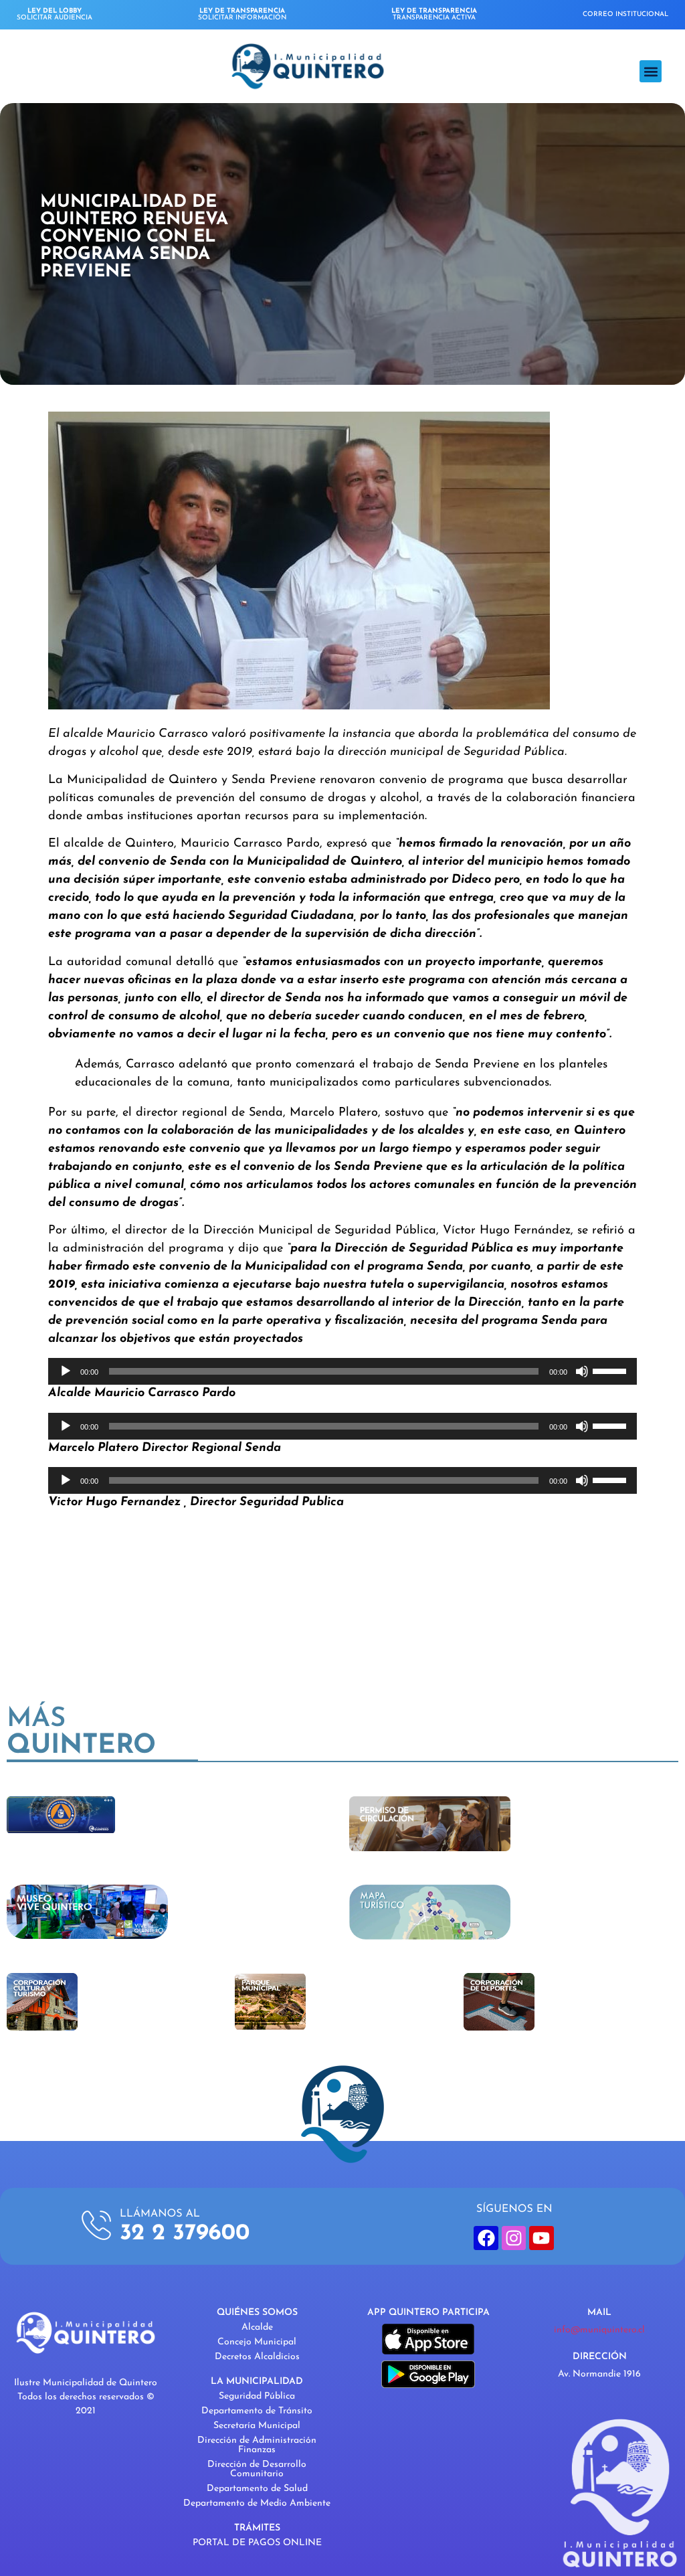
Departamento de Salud (257, 2489)
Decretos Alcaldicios (257, 2357)
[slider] (611, 1370)
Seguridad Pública (257, 2396)
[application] (342, 1371)
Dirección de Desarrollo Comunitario (257, 2469)
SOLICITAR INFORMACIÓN (242, 14)
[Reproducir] (66, 1371)
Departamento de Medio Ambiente (257, 2503)
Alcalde (257, 2327)
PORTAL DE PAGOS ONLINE (257, 2543)
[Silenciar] (582, 1371)
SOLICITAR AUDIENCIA (55, 14)
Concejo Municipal (257, 2342)
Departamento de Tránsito (257, 2411)
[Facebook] (486, 2238)
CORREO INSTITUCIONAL (625, 14)
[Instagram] (514, 2238)
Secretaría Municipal (257, 2426)
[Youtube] (541, 2238)
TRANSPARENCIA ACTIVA (434, 14)
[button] (651, 71)
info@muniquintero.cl (599, 2330)
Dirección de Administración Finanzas (257, 2445)
